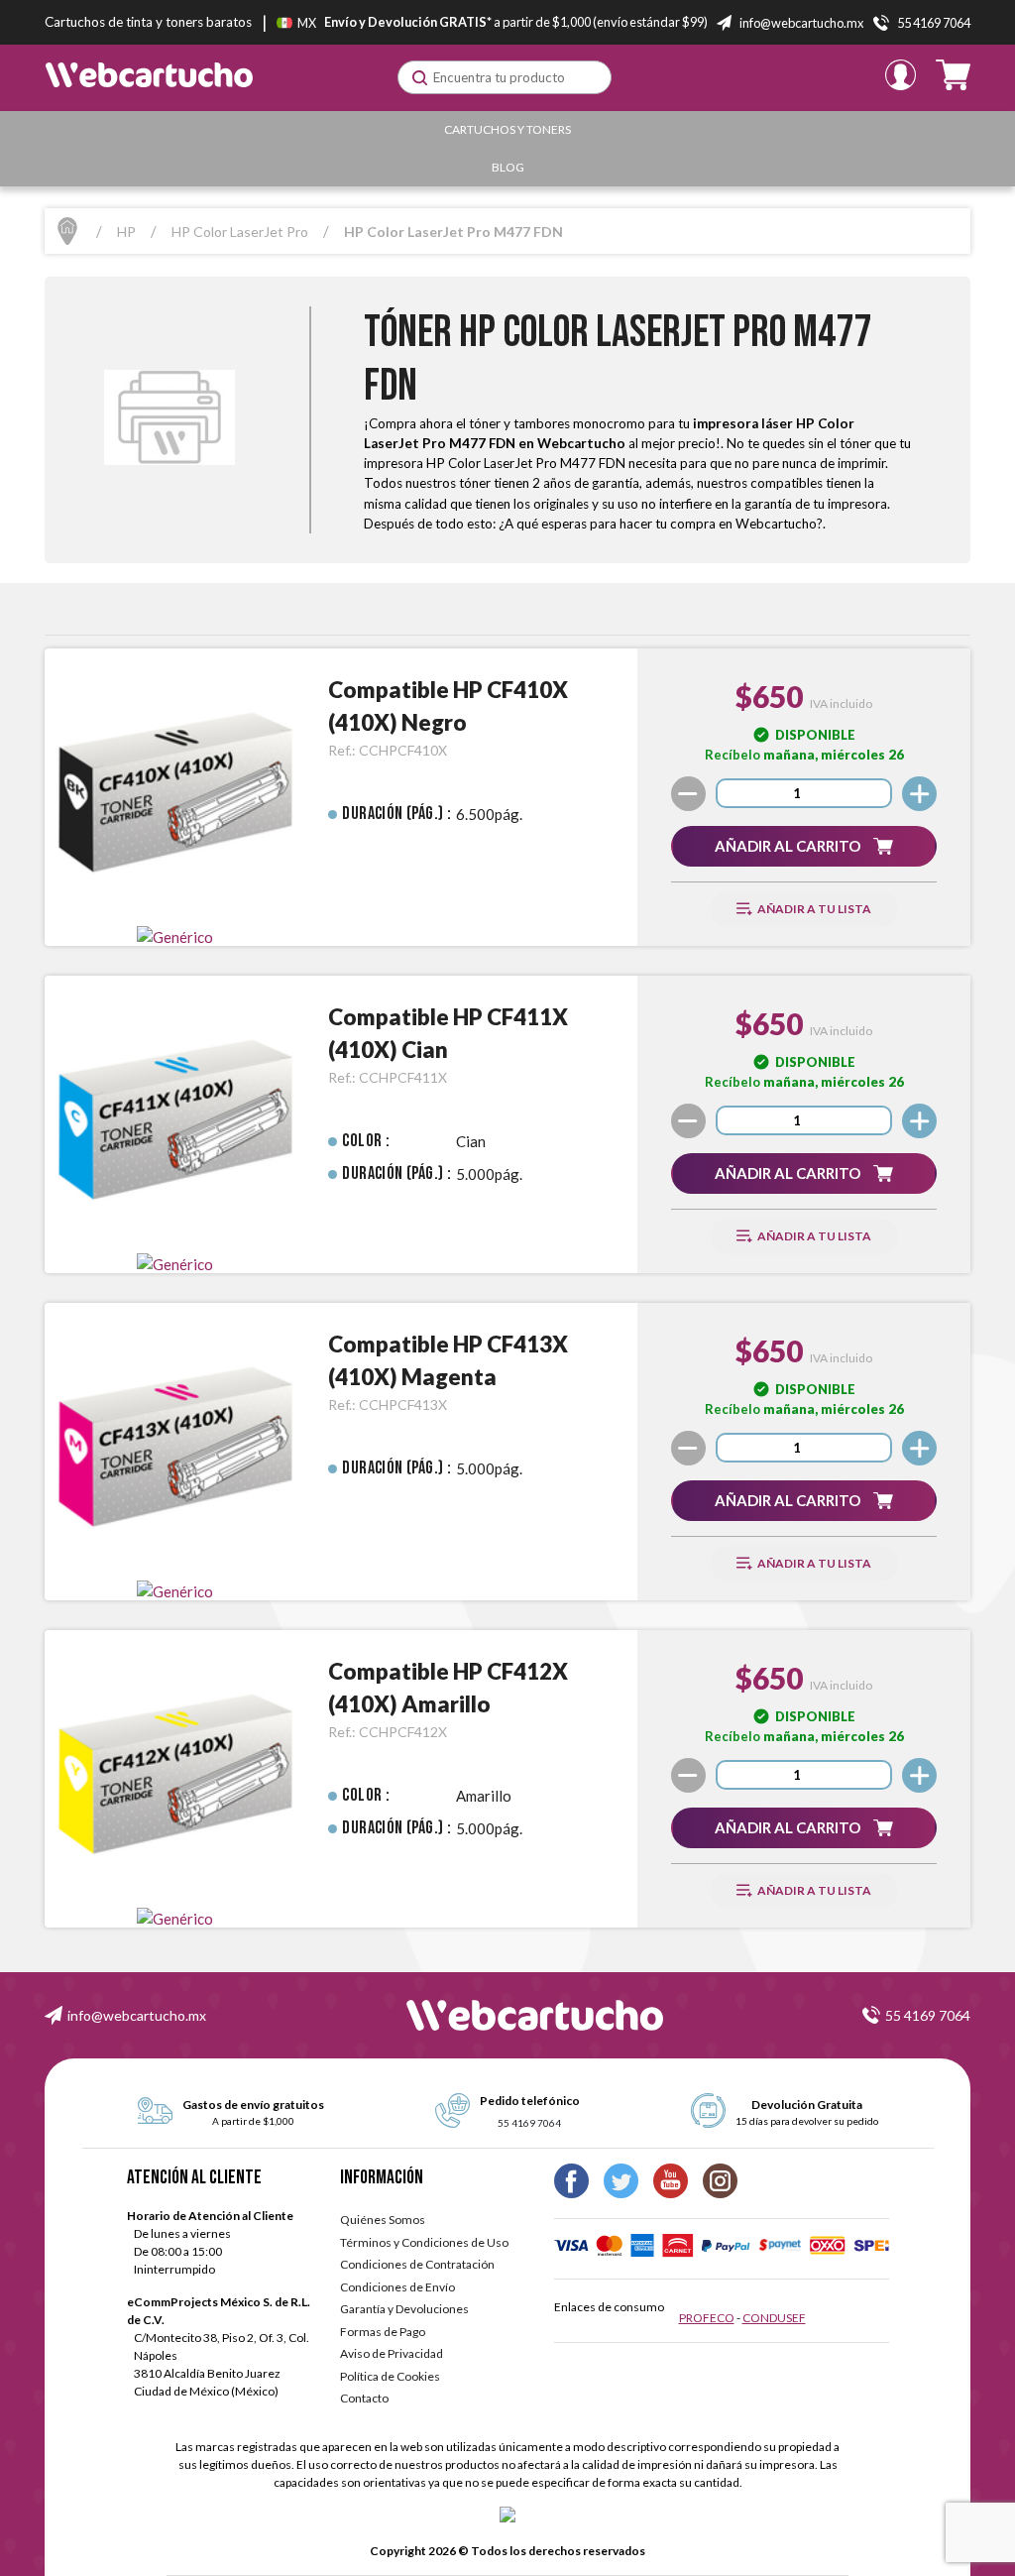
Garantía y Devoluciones (404, 2309)
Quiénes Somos (383, 2220)
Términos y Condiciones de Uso (424, 2242)
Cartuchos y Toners (507, 129)
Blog (508, 167)
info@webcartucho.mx (137, 2015)
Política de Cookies (390, 2376)
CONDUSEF (774, 2318)
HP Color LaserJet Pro (240, 232)
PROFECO (707, 2318)
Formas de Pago (383, 2332)
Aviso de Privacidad (392, 2353)
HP (126, 232)
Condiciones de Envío (397, 2287)
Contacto (364, 2398)
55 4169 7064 (928, 2015)
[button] (804, 846)
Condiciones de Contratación (417, 2264)
